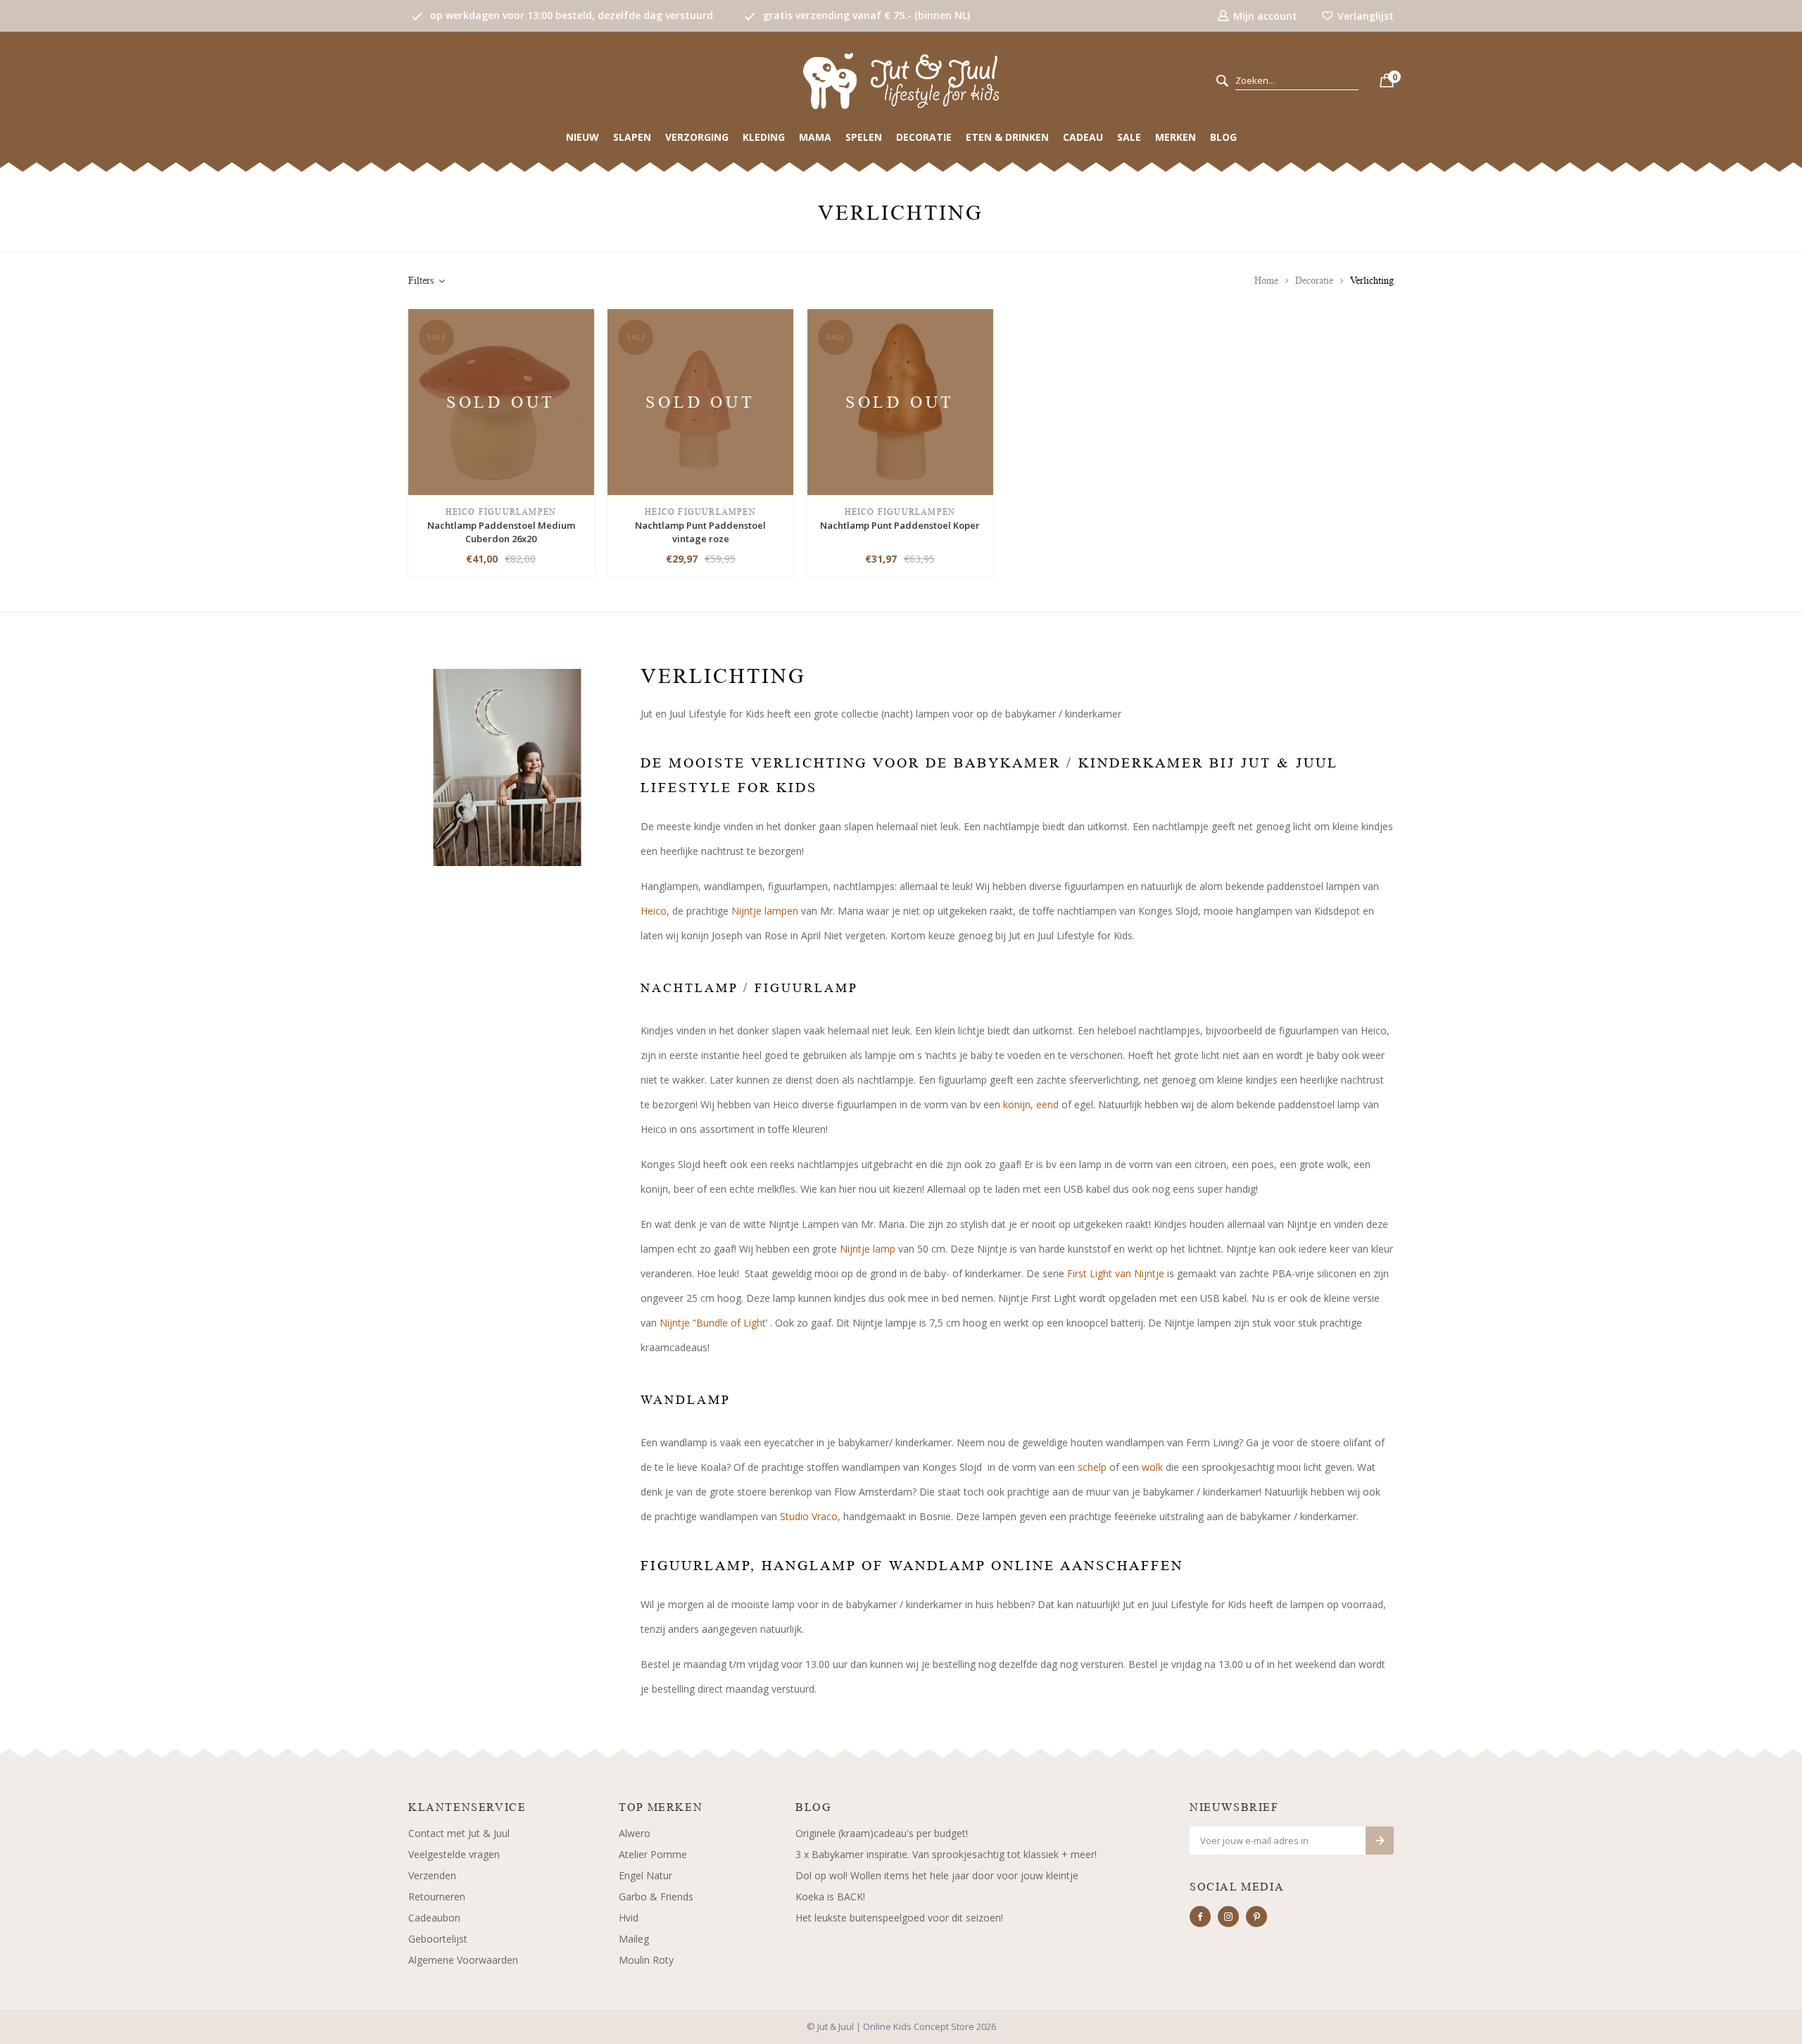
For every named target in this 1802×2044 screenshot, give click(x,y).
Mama (815, 137)
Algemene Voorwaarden (463, 1960)
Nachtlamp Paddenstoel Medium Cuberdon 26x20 (501, 532)
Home (1266, 281)
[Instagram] (1228, 1917)
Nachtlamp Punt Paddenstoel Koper (900, 525)
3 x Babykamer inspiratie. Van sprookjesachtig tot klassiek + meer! (946, 1854)
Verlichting (1372, 281)
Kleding (764, 137)
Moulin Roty (646, 1960)
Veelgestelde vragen (454, 1854)
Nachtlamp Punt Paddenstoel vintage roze (700, 532)
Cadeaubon (434, 1918)
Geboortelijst (438, 1939)
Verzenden (432, 1875)
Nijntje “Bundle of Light (713, 1323)
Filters (421, 281)
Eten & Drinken (1007, 137)
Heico (654, 911)
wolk (1152, 1467)
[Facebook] (1200, 1917)
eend (1047, 1104)
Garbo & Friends (656, 1896)
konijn (1017, 1104)
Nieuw (582, 137)
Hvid (629, 1918)
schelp (1092, 1467)
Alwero (635, 1833)
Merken (1176, 137)
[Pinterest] (1256, 1917)
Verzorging (697, 137)
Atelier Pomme (653, 1854)
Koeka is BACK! (830, 1896)
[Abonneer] (1380, 1841)
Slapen (632, 137)
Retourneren (437, 1896)
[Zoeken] (1222, 81)
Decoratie (924, 137)
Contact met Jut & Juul (459, 1833)
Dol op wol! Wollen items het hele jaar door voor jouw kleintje (937, 1875)
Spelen (864, 137)
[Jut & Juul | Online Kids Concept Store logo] (901, 80)
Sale (1129, 137)
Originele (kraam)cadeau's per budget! (882, 1833)
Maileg (634, 1939)
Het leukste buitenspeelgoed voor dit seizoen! (899, 1918)
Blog (1223, 137)
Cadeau (1083, 137)
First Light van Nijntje (1116, 1273)
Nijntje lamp (868, 1249)
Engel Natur (645, 1875)
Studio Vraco (809, 1516)
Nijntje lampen (765, 911)
